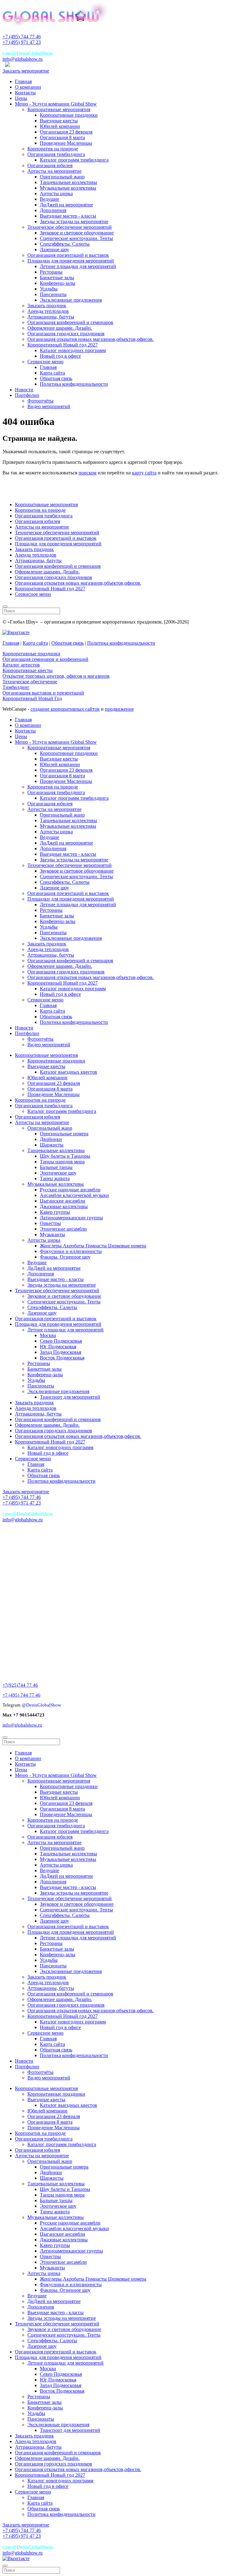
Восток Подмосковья (62, 1358)
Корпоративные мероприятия (59, 109)
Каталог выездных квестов (68, 1072)
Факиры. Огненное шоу (65, 1257)
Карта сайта (52, 373)
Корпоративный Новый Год (32, 698)
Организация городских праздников (66, 334)
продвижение (119, 709)
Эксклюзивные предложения (71, 300)
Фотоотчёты (40, 401)
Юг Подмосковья (58, 1347)
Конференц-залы (58, 283)
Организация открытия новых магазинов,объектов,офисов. (91, 339)
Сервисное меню (45, 362)
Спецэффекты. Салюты (65, 244)
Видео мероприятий (49, 406)
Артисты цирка (56, 193)
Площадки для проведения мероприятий (71, 261)
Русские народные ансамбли (70, 1190)
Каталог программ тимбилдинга (74, 160)
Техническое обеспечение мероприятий (70, 227)
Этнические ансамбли (63, 1229)
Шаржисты (52, 1145)
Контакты (25, 93)
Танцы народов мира (62, 1162)
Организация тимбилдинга (56, 154)
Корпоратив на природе (53, 149)
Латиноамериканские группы (71, 1218)
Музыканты (52, 1234)
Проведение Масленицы (66, 143)
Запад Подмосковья (61, 1352)
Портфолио (27, 395)
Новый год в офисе (60, 356)
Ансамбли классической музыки (74, 1195)
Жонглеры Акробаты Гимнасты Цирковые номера (93, 1246)
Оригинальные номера (64, 1134)
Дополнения (53, 210)
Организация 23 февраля (66, 132)
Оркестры (50, 1223)
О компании (28, 87)
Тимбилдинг (16, 687)
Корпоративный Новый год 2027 (63, 345)
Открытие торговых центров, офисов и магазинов (56, 676)
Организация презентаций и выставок (68, 255)
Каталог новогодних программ (73, 350)
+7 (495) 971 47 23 (22, 42)
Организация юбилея (50, 165)
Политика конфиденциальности (74, 384)
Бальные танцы (56, 1167)
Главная (23, 81)
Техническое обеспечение (30, 682)
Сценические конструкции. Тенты (76, 238)
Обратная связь (56, 378)
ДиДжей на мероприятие (66, 205)
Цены (21, 98)
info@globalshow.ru (23, 59)
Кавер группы (55, 1212)
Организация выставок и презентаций (43, 693)
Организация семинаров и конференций (45, 659)
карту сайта (144, 473)
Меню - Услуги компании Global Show (56, 104)
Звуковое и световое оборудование (77, 233)
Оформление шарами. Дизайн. (60, 328)
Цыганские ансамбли (63, 1201)
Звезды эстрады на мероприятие (74, 221)
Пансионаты (53, 294)
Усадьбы (49, 289)
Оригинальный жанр (62, 177)
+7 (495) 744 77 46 (22, 37)
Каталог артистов (21, 665)
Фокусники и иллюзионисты (71, 1251)
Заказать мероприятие (26, 71)
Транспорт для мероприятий (70, 1397)
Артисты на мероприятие (54, 171)
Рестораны (51, 272)
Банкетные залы (57, 278)
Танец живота (55, 1178)
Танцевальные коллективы (68, 182)
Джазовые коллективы (64, 1206)
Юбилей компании (60, 126)
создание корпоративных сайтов (65, 709)
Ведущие (49, 199)
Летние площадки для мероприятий (78, 266)
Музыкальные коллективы (68, 188)
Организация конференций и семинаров (70, 322)
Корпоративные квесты (28, 670)
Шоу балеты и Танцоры (65, 1156)
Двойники (51, 1139)
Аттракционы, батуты (51, 317)
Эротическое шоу (58, 1173)
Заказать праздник (47, 306)
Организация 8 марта (62, 137)
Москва (48, 1335)
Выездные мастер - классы (68, 216)
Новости (24, 390)
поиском (87, 473)
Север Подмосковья (61, 1341)
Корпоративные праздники (69, 115)
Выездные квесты (59, 121)
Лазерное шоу (54, 250)
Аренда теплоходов (48, 311)
